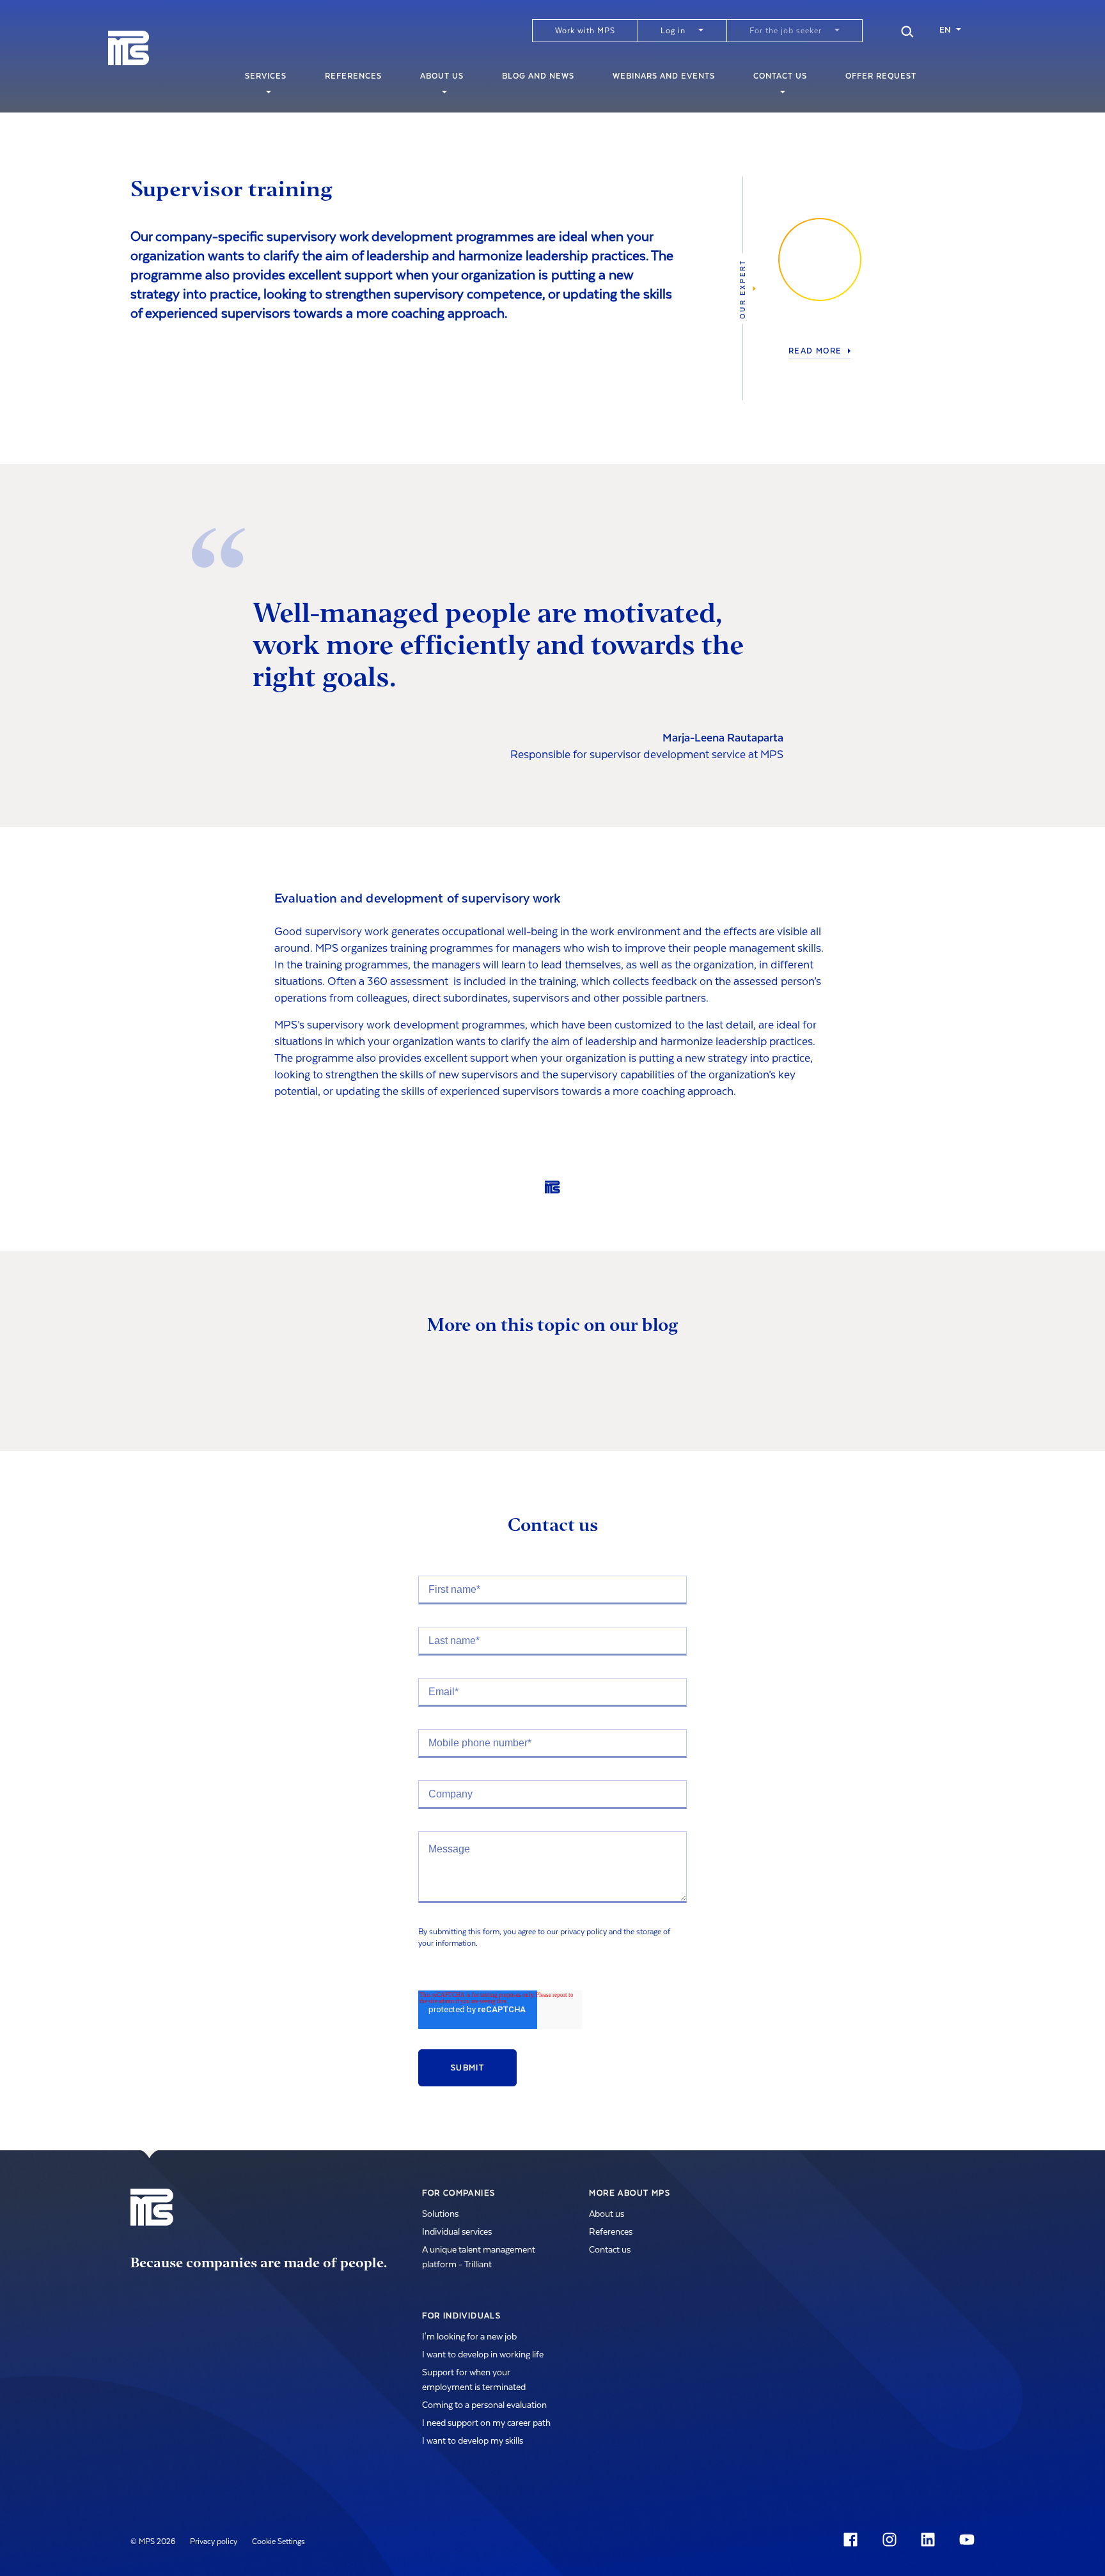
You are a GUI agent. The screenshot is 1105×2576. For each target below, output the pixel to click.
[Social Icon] (853, 2540)
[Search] (907, 30)
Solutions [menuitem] (440, 2214)
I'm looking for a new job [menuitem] (469, 2337)
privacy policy (584, 1932)
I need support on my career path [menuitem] (486, 2423)
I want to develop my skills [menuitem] (473, 2441)
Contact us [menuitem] (780, 76)
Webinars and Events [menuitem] (664, 76)
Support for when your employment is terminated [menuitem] (474, 2380)
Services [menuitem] (266, 76)
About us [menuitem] (442, 76)
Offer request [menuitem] (881, 76)
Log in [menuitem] (673, 31)
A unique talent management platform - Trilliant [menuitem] (479, 2257)
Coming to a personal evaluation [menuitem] (484, 2405)
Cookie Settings (278, 2541)
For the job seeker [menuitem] (786, 31)
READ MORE (815, 351)
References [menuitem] (353, 76)
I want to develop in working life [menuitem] (483, 2355)
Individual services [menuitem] (457, 2232)
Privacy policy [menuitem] (214, 2541)
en (945, 30)
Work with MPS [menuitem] (585, 31)
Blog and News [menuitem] (538, 76)
